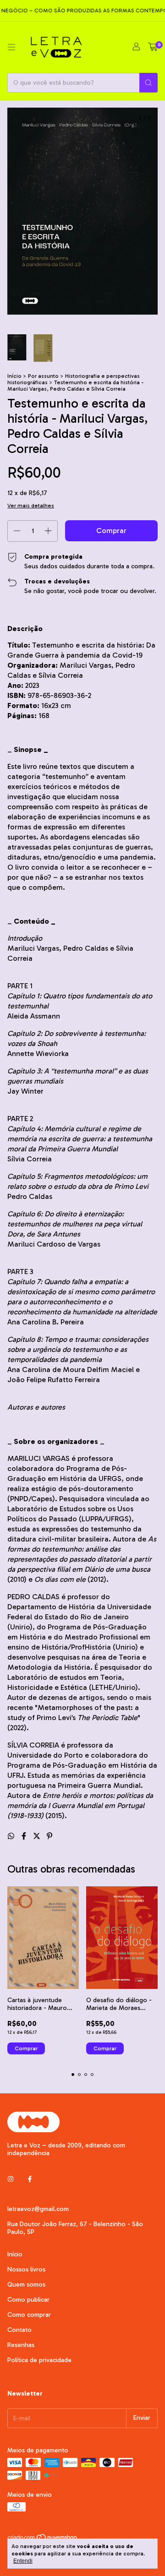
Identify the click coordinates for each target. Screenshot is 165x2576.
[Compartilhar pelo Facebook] (25, 1836)
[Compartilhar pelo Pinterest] (49, 1836)
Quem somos (26, 2285)
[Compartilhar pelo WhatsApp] (12, 1836)
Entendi (23, 2561)
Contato (19, 2330)
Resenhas (21, 2345)
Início (14, 376)
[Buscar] (148, 83)
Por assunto (43, 376)
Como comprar (29, 2315)
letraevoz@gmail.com (38, 2209)
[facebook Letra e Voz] (30, 2179)
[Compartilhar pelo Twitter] (38, 1836)
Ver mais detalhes (31, 506)
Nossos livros (26, 2269)
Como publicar (28, 2300)
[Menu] (11, 47)
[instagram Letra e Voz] (11, 2179)
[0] (153, 47)
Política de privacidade (39, 2360)
